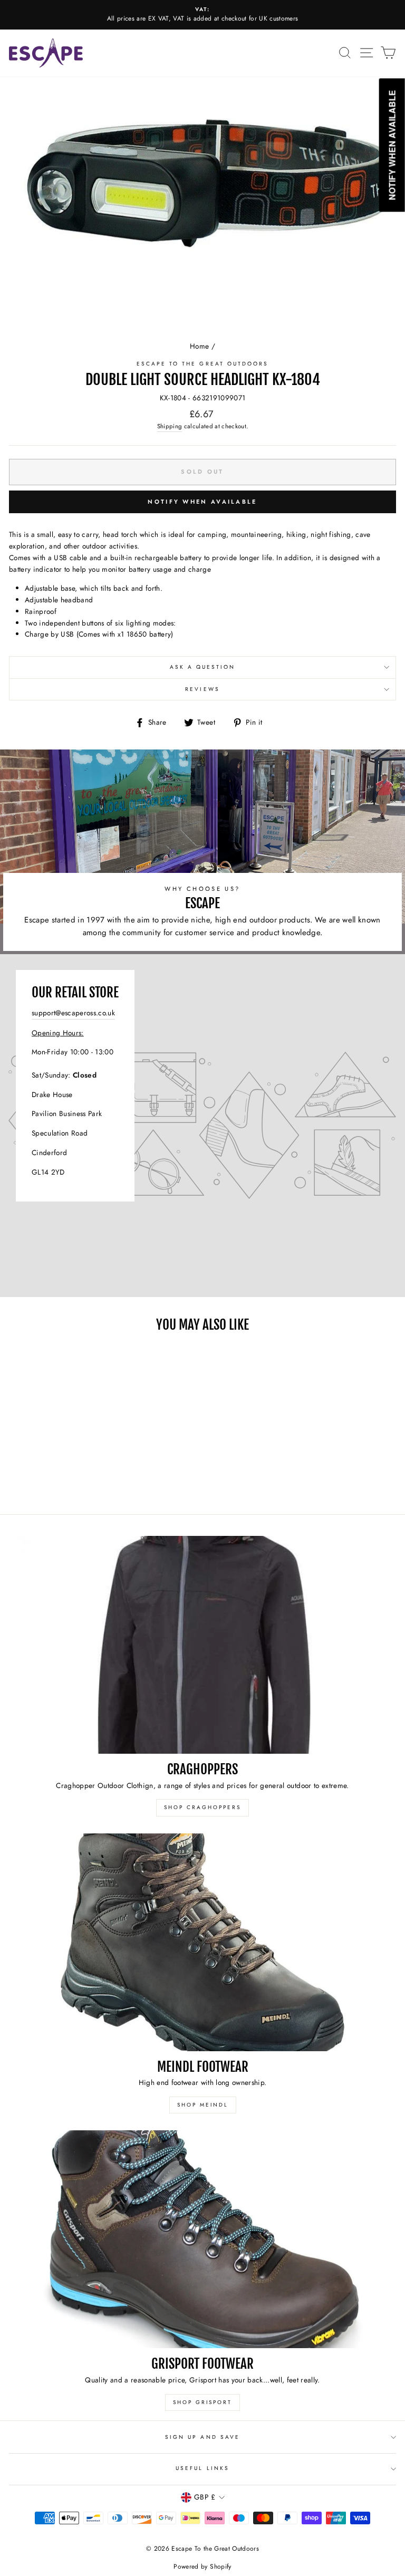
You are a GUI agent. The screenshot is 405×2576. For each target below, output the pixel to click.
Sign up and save (202, 2437)
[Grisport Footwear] (202, 2239)
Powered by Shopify (202, 2567)
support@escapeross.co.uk (73, 1013)
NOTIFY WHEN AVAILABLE (202, 502)
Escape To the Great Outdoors (203, 364)
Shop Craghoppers (202, 1807)
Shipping (170, 426)
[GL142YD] (202, 1126)
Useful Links (202, 2468)
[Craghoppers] (202, 1645)
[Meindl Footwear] (202, 1942)
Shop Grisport (202, 2402)
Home (199, 346)
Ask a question (203, 667)
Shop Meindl (203, 2105)
